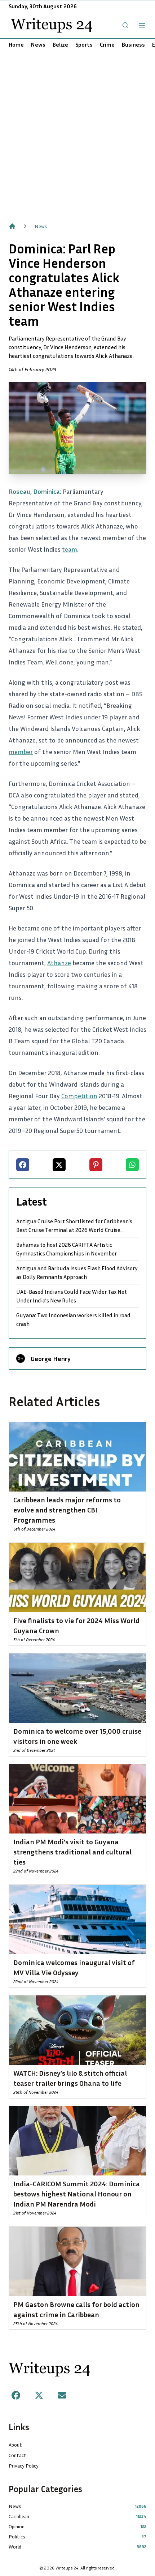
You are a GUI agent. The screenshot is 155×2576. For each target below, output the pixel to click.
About (15, 2445)
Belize (60, 44)
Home (16, 44)
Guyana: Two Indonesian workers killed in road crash (73, 1319)
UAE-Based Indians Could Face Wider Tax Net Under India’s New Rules (72, 1296)
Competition (79, 1096)
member (21, 752)
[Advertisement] (77, 133)
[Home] (12, 226)
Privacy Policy (24, 2466)
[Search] (125, 25)
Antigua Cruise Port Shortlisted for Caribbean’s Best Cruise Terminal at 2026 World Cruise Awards (74, 1226)
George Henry (51, 1358)
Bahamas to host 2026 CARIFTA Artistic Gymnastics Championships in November (67, 1249)
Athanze (59, 963)
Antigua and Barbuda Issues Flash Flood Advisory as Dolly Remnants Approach (77, 1272)
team (70, 549)
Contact (17, 2455)
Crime (107, 44)
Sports (84, 44)
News (38, 44)
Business (133, 44)
